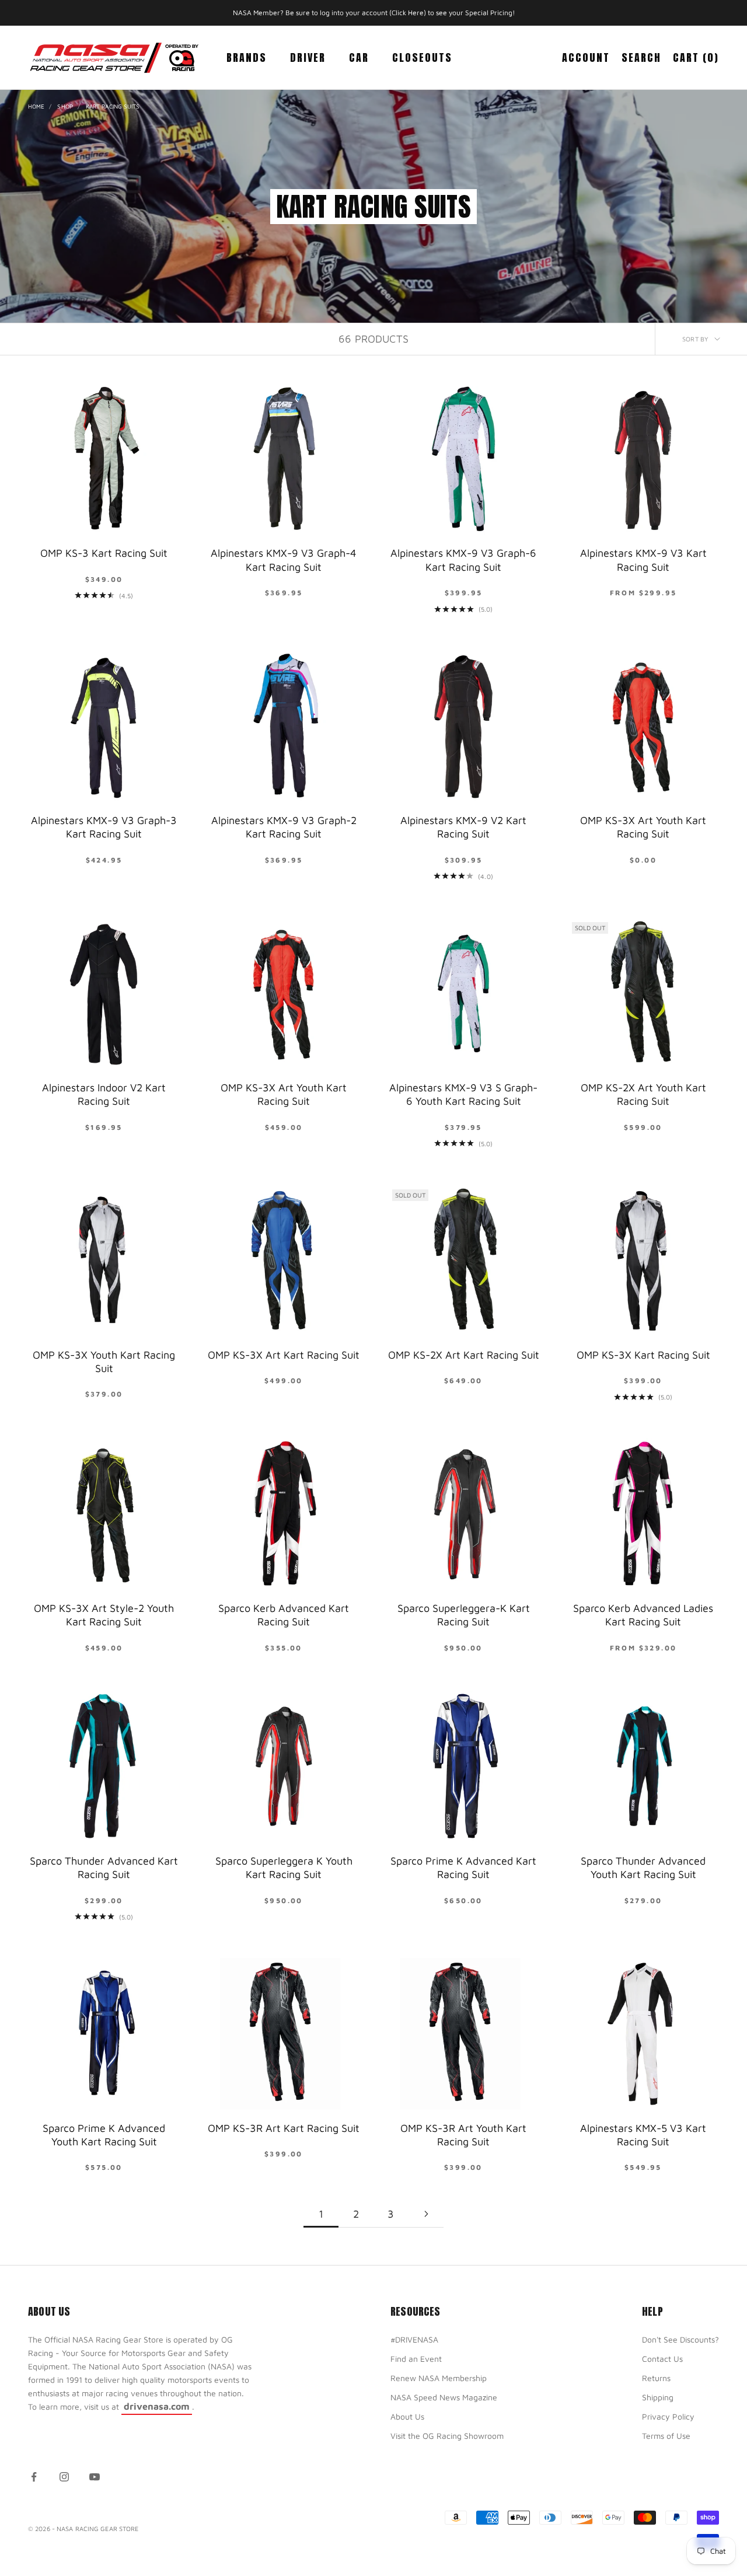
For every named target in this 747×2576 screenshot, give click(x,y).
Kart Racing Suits (113, 106)
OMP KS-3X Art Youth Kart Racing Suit (643, 827)
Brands (247, 57)
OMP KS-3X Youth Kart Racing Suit (104, 1362)
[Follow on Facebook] (34, 2477)
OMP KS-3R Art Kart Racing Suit (284, 2128)
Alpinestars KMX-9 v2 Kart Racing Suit (463, 827)
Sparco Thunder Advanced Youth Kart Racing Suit (643, 1868)
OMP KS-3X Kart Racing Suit (643, 1355)
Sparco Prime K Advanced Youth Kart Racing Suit (104, 2135)
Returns (656, 2378)
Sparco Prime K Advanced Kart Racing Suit (463, 1868)
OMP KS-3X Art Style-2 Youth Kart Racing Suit (104, 1615)
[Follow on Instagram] (64, 2477)
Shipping (658, 2397)
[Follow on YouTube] (95, 2477)
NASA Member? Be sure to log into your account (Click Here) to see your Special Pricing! (374, 13)
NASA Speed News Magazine (444, 2397)
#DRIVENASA (414, 2339)
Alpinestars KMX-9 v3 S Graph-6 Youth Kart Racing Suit (463, 1094)
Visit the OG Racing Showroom (447, 2436)
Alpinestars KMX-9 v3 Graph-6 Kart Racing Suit (463, 560)
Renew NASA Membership (439, 2378)
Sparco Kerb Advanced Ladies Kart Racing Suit (643, 1615)
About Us (407, 2416)
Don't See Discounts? (680, 2339)
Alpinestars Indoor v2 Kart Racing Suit (104, 1094)
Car (359, 57)
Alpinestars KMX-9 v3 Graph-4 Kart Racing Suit (284, 560)
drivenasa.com (157, 2406)
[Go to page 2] (426, 2214)
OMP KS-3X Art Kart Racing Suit (284, 1355)
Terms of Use (666, 2436)
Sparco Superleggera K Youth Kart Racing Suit (284, 1868)
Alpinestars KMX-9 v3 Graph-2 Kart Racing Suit (284, 827)
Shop (65, 106)
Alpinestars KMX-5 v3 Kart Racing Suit (643, 2135)
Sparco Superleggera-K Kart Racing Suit (464, 1615)
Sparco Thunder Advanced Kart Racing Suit (104, 1868)
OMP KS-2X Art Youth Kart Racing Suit (643, 1094)
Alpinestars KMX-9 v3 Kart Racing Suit (643, 560)
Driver (308, 57)
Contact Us (662, 2359)
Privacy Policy (668, 2416)
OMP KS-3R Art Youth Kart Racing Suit (463, 2135)
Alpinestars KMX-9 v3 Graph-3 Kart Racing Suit (104, 827)
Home (36, 106)
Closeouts (422, 57)
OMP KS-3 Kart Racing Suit (104, 553)
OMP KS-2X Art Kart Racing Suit (464, 1355)
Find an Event (416, 2359)
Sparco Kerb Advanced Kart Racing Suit (284, 1615)
